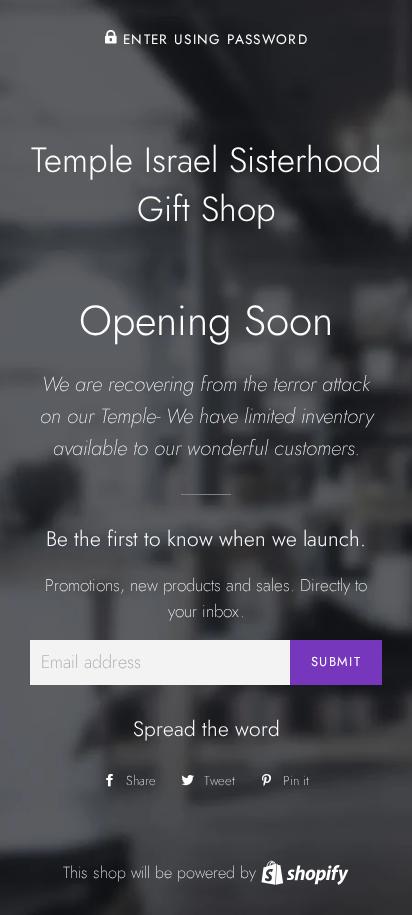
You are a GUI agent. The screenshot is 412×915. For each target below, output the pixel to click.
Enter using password (213, 39)
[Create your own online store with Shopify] (304, 872)
